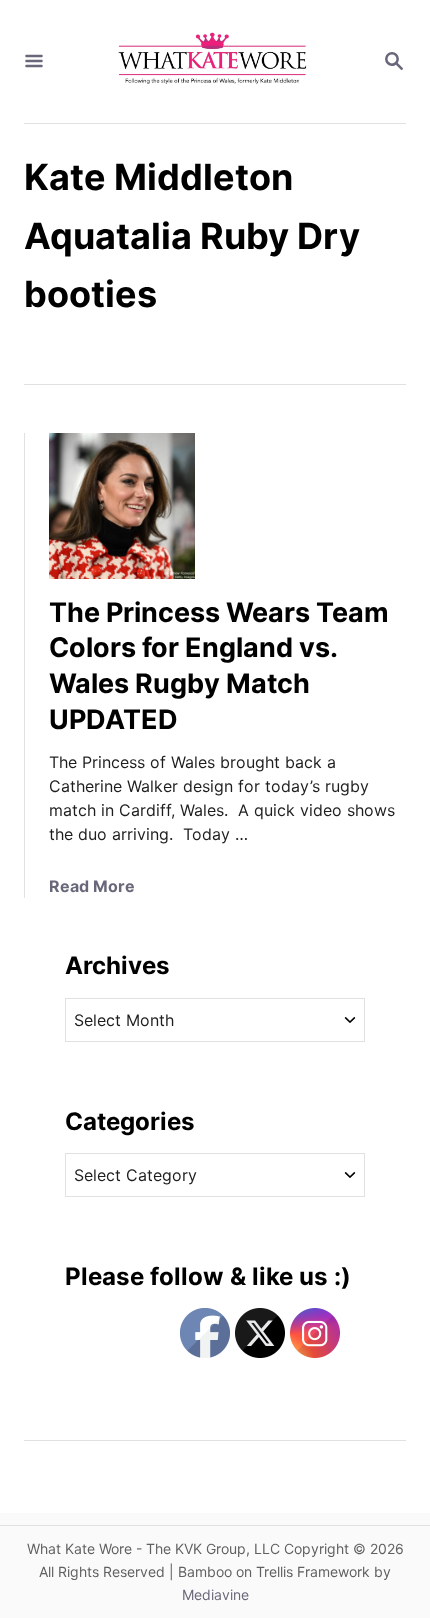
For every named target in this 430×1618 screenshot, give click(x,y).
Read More (92, 886)
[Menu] (34, 62)
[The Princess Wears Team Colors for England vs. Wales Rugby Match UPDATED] (122, 506)
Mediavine (215, 1594)
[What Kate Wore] (213, 61)
